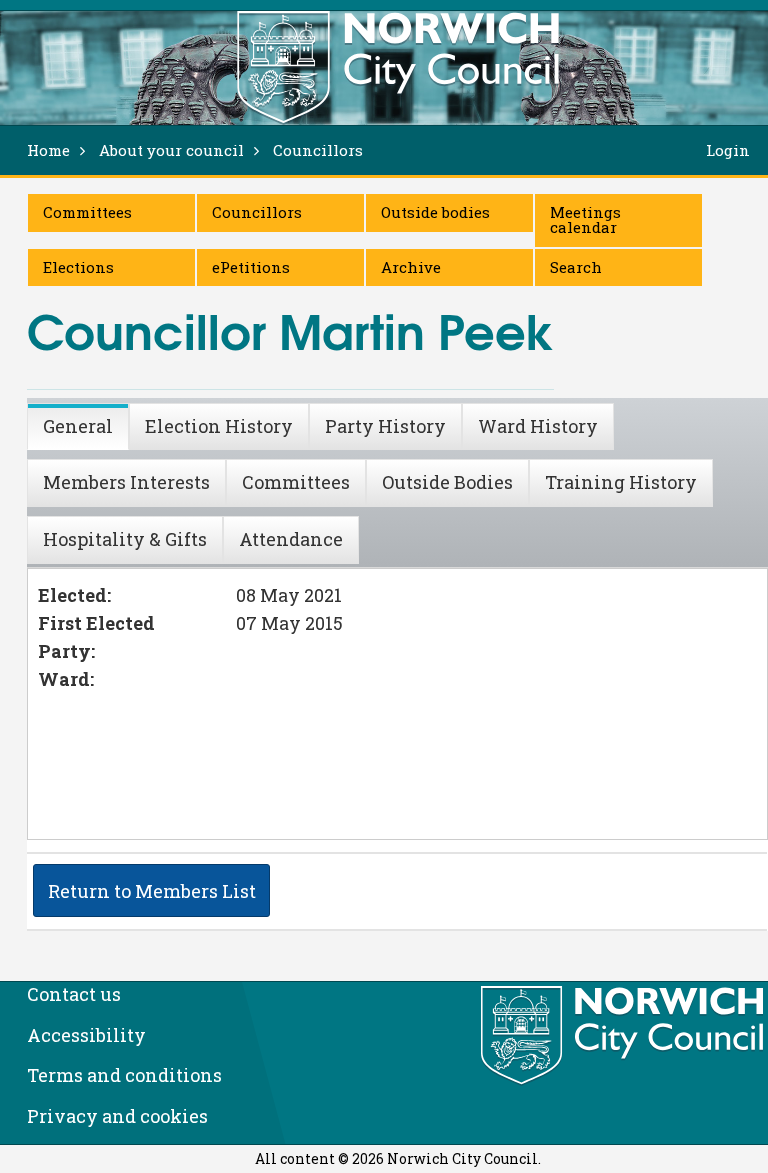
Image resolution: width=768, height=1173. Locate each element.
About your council (171, 150)
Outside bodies (435, 212)
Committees (87, 212)
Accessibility (86, 1035)
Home (48, 150)
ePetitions (251, 267)
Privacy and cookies (117, 1116)
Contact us (74, 994)
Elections (78, 267)
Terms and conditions (124, 1075)
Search (576, 267)
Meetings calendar (585, 219)
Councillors (257, 212)
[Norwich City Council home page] (398, 67)
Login (728, 150)
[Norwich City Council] (624, 1036)
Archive (411, 267)
